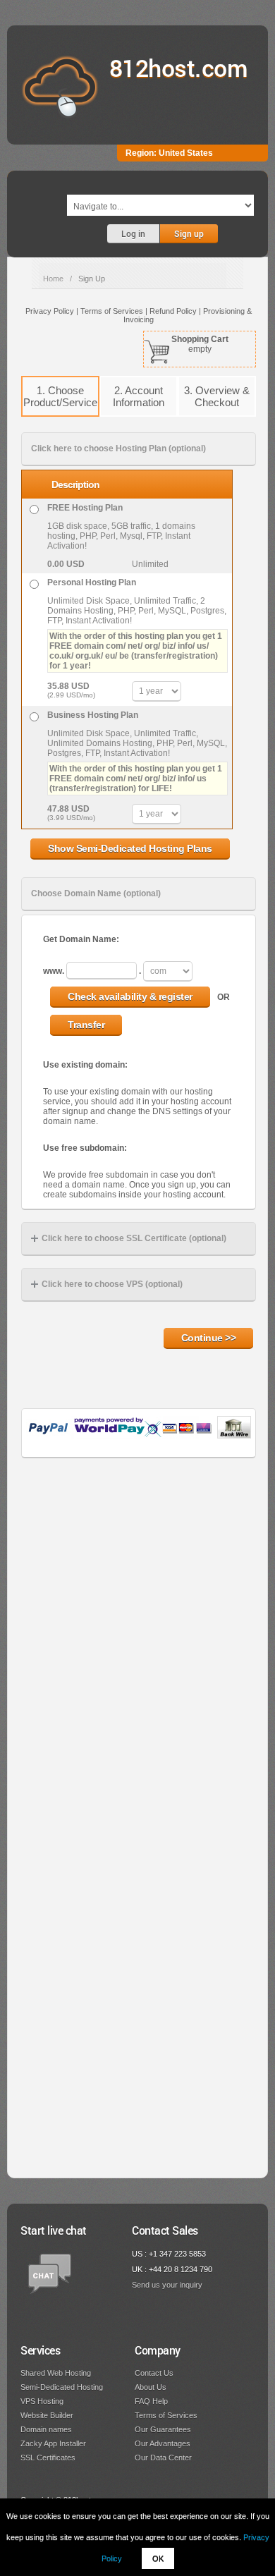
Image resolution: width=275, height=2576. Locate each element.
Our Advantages (163, 2443)
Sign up (189, 233)
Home (53, 279)
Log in (133, 233)
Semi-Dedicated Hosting (62, 2387)
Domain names (46, 2429)
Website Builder (47, 2415)
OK (158, 2558)
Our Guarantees (163, 2429)
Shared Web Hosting (56, 2373)
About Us (151, 2387)
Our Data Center (163, 2458)
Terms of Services (166, 2415)
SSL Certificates (48, 2458)
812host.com (179, 67)
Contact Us (154, 2373)
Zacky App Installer (53, 2443)
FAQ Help (151, 2401)
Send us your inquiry (167, 2285)
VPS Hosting (42, 2401)
